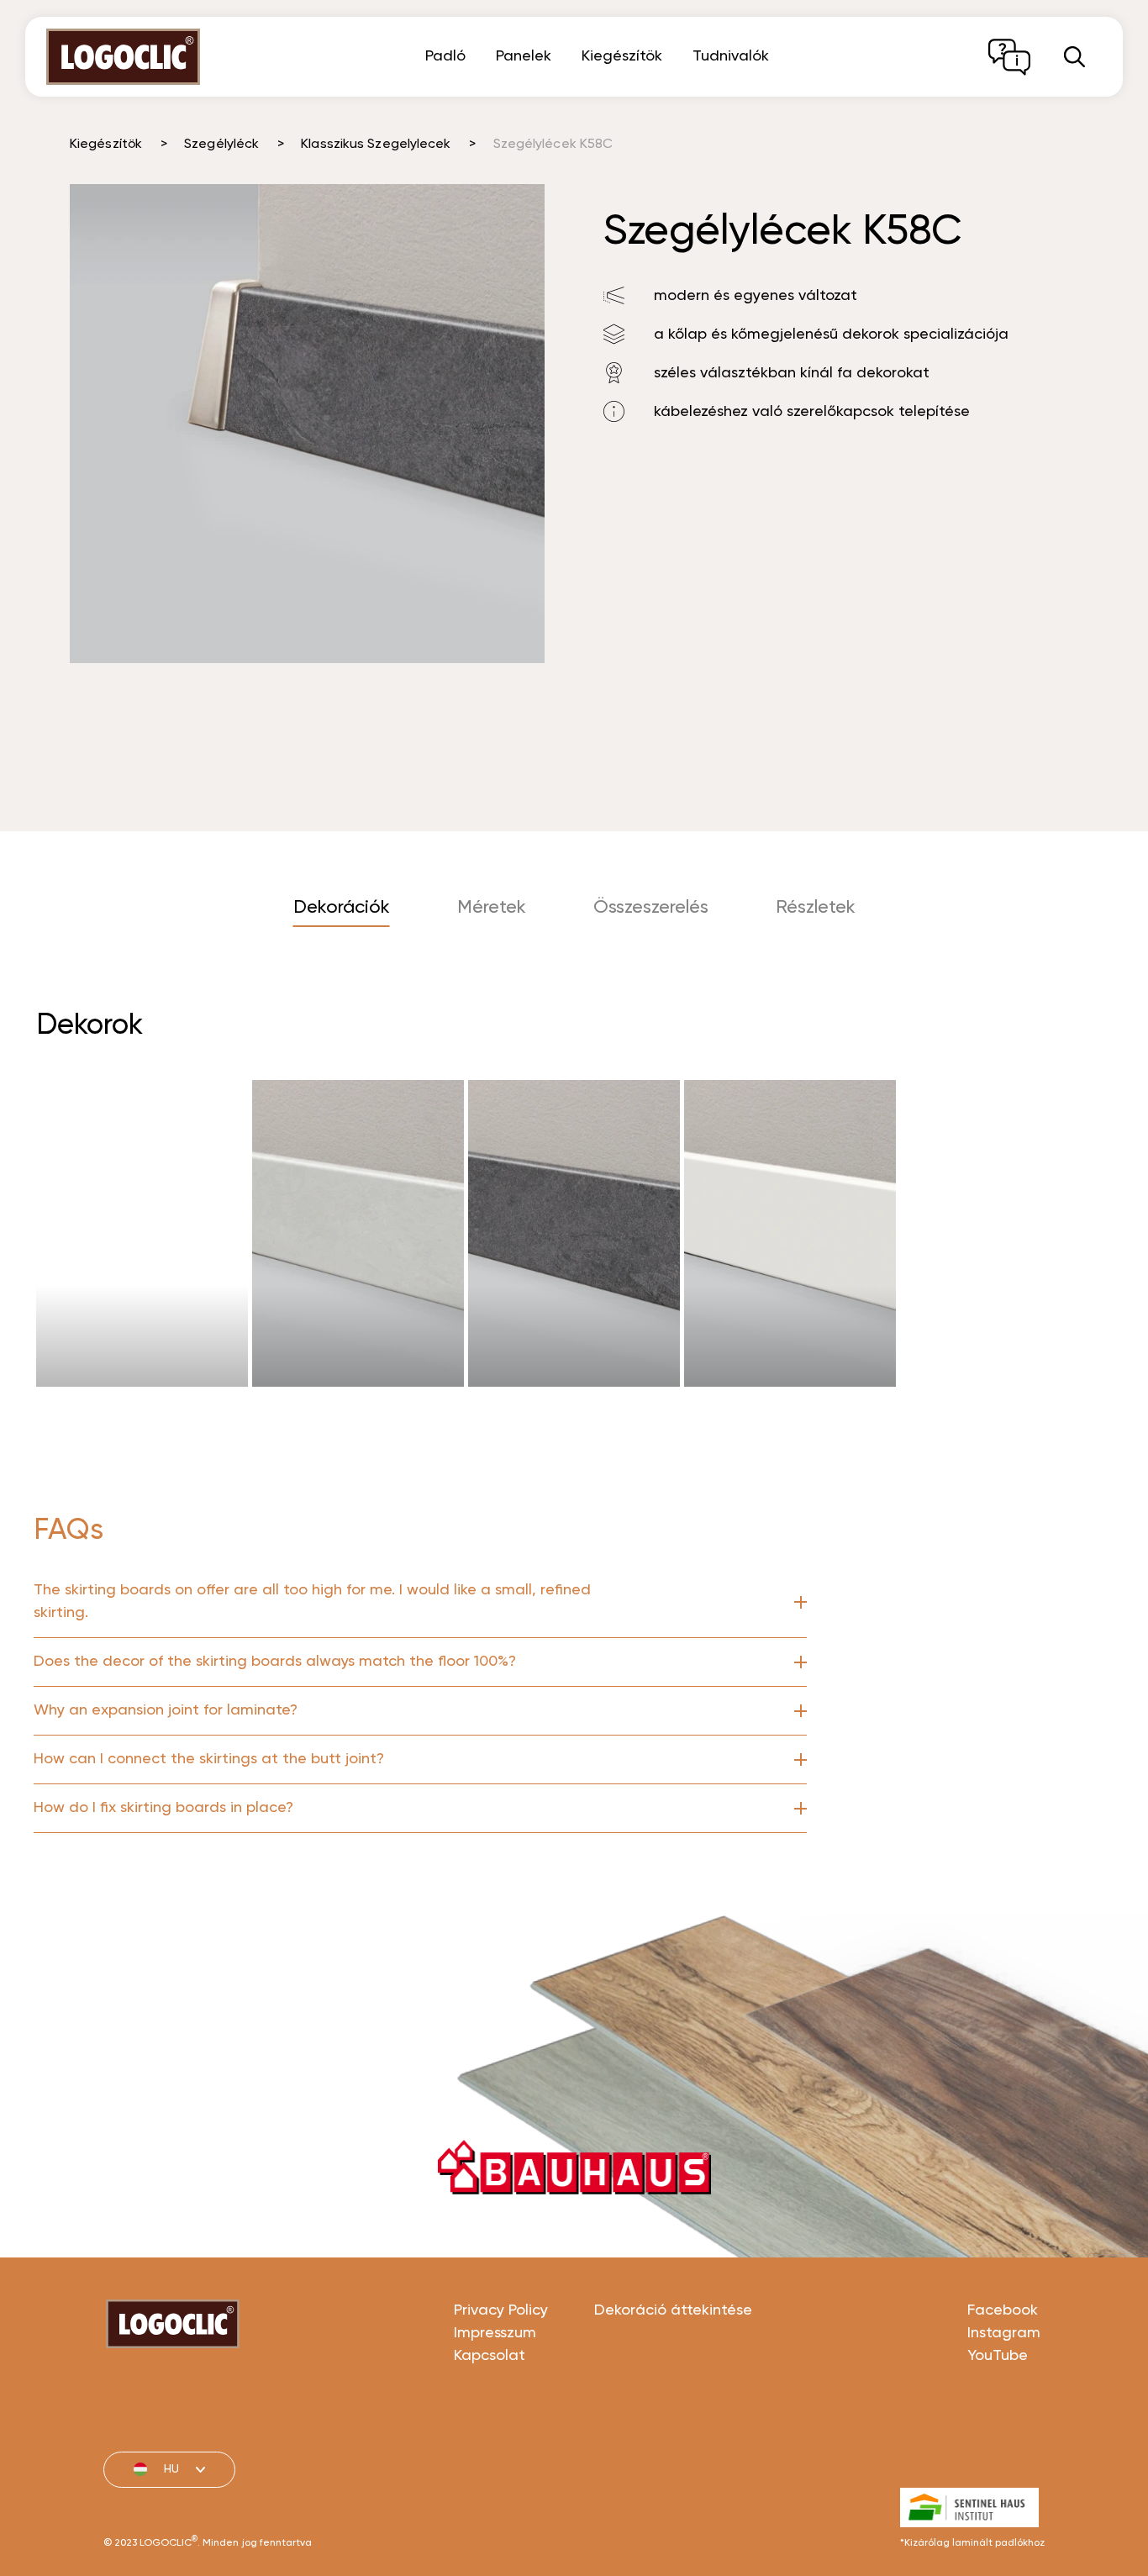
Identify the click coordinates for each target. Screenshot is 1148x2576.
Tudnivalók (731, 56)
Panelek (524, 56)
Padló (445, 56)
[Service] (1009, 57)
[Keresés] (1074, 57)
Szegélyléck (221, 145)
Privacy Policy (501, 2310)
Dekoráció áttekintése (673, 2310)
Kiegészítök (622, 56)
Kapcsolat (490, 2356)
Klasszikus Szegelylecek (376, 145)
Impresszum (495, 2333)
